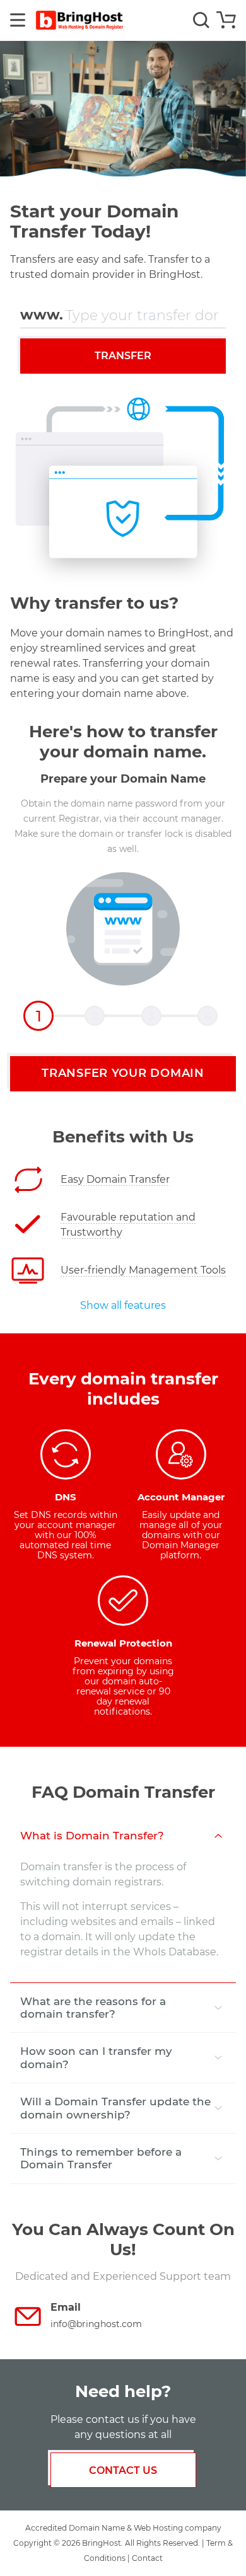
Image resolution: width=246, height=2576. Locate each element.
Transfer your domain (123, 1073)
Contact (147, 2558)
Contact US (123, 2470)
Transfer (123, 356)
